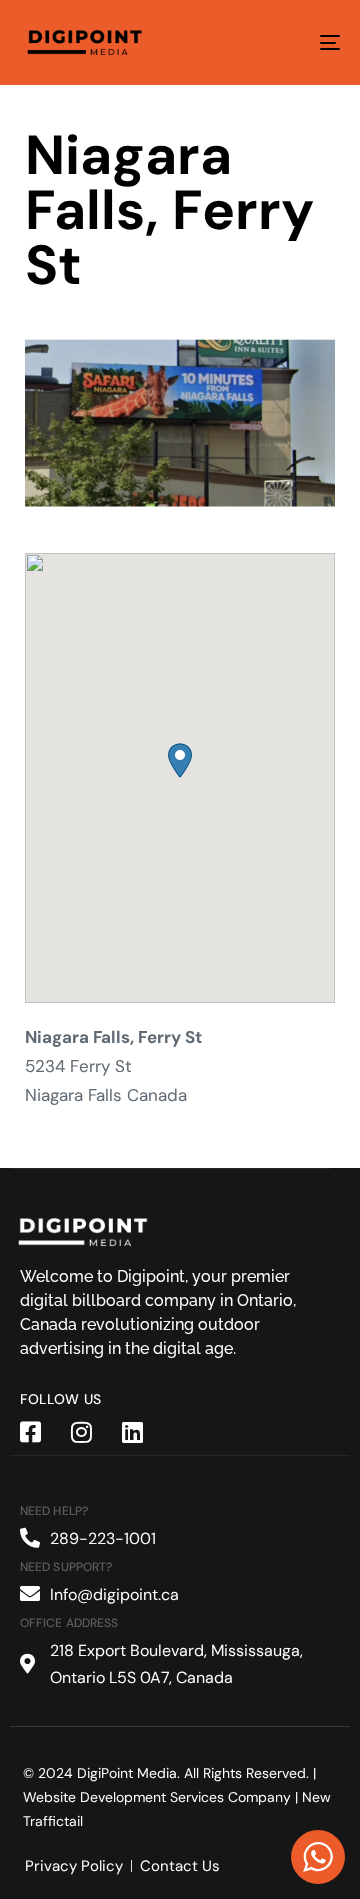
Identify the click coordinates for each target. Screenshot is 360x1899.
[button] (180, 760)
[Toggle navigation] (286, 42)
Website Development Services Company (157, 1797)
